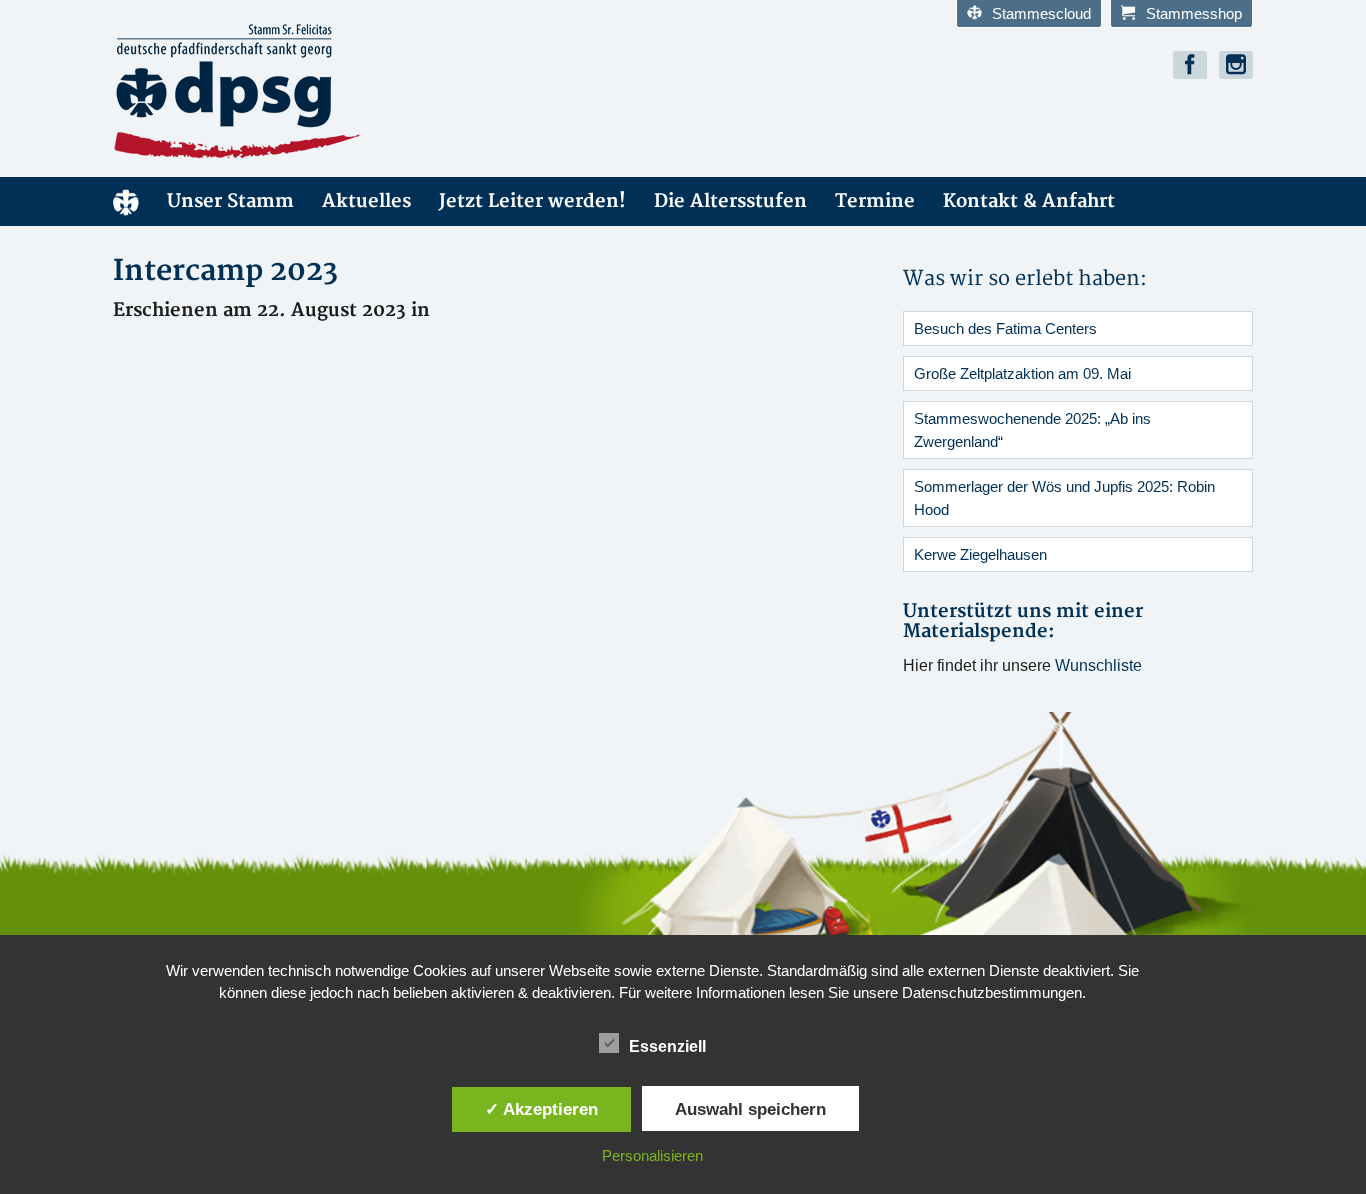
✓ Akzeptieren (541, 1109)
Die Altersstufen (730, 201)
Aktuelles (366, 201)
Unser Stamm (230, 201)
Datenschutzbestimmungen (992, 992)
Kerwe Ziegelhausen (980, 554)
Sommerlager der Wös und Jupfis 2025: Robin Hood (1064, 498)
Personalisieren (652, 1155)
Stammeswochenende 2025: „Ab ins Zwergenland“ (1032, 430)
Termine (875, 201)
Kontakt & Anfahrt (1029, 201)
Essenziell (667, 1046)
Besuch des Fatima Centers (1005, 328)
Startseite (126, 201)
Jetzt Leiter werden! (532, 201)
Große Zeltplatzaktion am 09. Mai (1022, 373)
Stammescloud (1041, 13)
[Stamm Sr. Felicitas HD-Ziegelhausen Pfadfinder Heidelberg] (293, 92)
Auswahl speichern (750, 1109)
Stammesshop (1194, 13)
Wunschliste (1098, 665)
